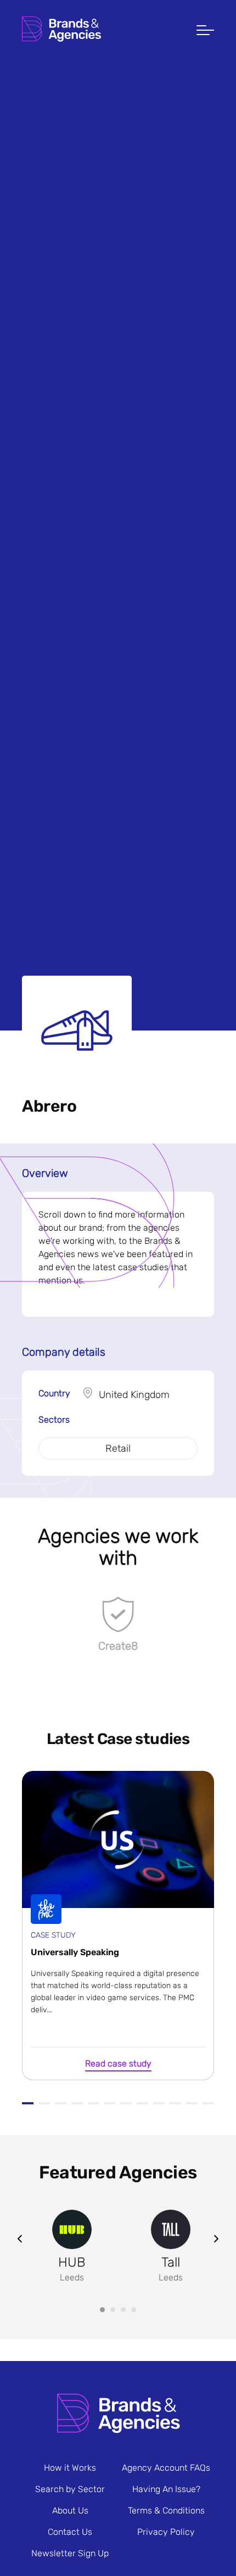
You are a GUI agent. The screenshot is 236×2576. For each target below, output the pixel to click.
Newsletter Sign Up (70, 2553)
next (216, 2239)
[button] (205, 31)
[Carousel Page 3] (123, 2310)
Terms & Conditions (166, 2510)
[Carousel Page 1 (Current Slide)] (102, 2310)
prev (20, 2239)
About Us (70, 2510)
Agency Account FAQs (166, 2468)
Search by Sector (70, 2489)
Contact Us (70, 2532)
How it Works (70, 2468)
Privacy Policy (166, 2532)
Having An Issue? (166, 2489)
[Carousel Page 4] (134, 2310)
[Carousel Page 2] (113, 2310)
